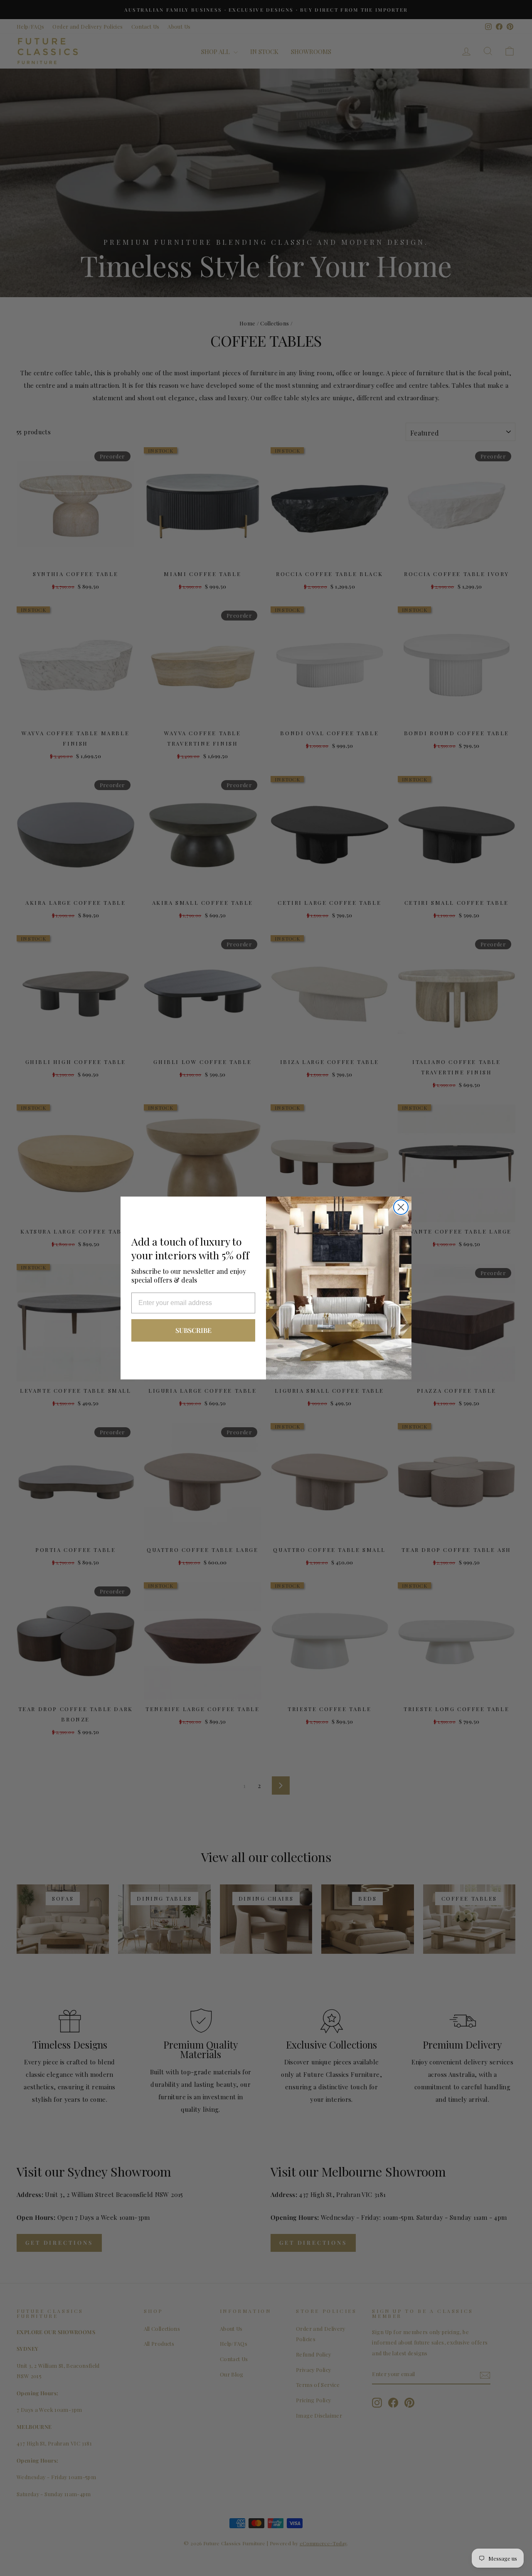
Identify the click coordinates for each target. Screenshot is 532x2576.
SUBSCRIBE (193, 1330)
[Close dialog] (401, 1207)
